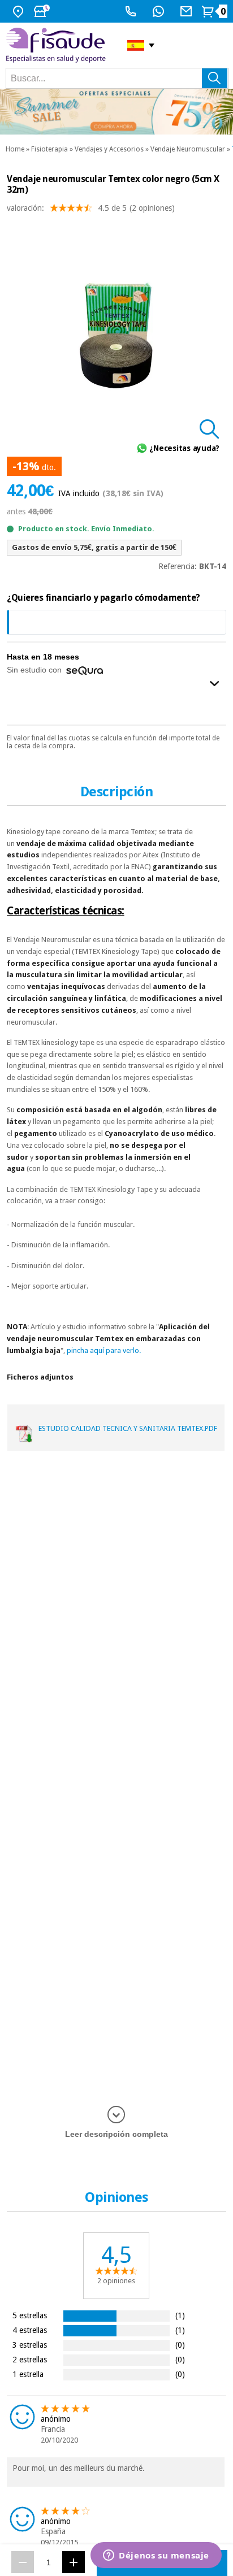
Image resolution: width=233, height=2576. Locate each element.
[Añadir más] (74, 2562)
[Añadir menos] (23, 2562)
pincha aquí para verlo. (104, 1350)
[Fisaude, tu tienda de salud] (58, 45)
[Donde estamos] (20, 11)
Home (15, 149)
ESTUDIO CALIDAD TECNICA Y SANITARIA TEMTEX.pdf (128, 1428)
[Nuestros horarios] (43, 11)
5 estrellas (30, 2315)
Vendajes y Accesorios (109, 149)
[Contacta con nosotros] (187, 11)
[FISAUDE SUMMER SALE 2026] (116, 112)
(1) (180, 2315)
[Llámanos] (132, 11)
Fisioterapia (49, 149)
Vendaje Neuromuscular (188, 149)
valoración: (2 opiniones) (91, 208)
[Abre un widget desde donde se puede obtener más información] (156, 2556)
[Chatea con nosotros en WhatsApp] (160, 11)
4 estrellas (30, 2330)
